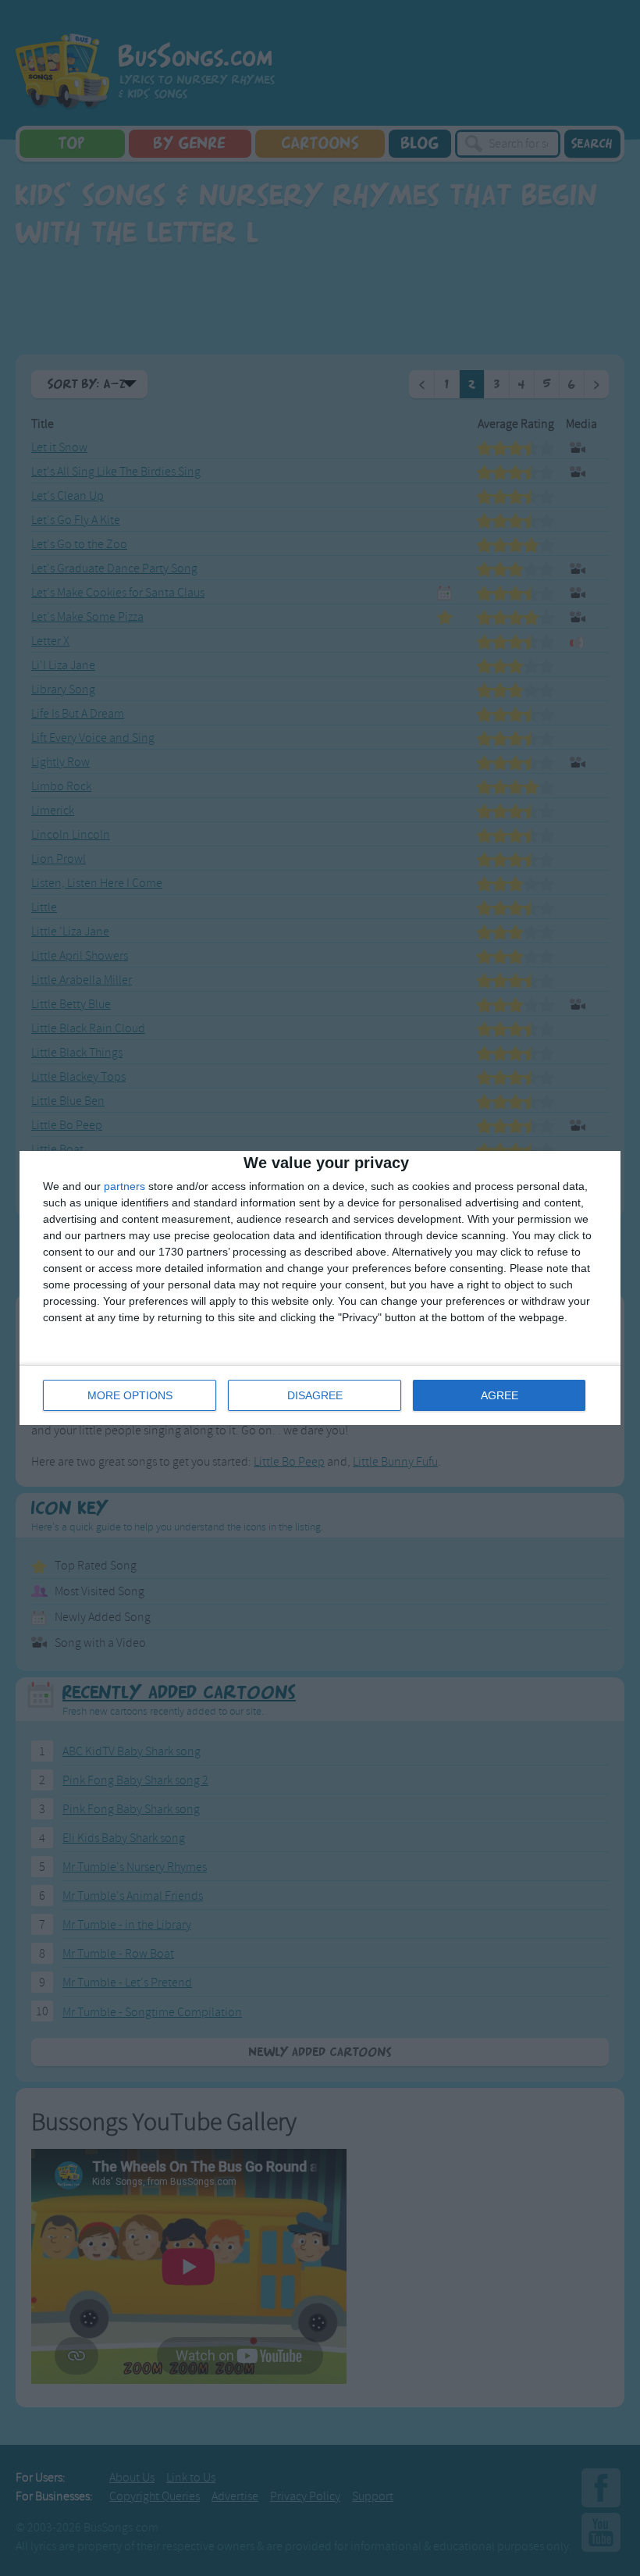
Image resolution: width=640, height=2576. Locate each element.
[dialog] (320, 1288)
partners (124, 1186)
